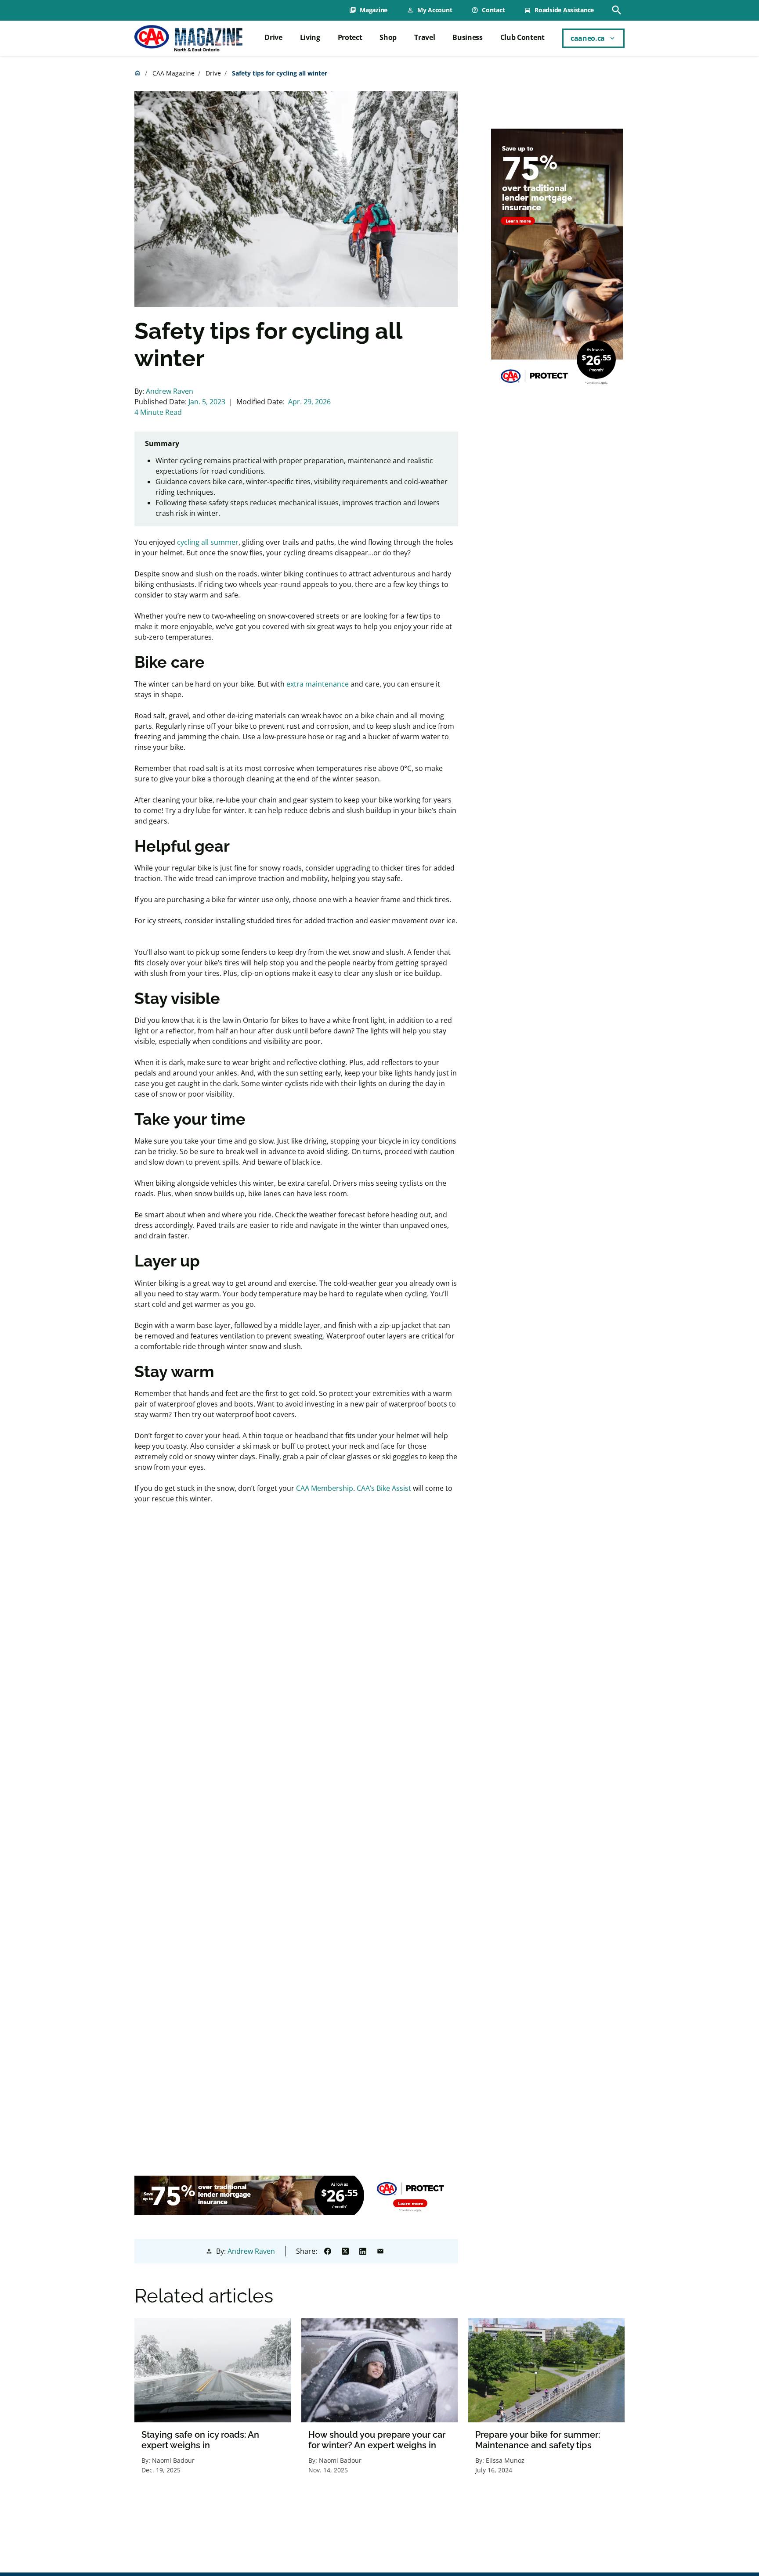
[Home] (188, 38)
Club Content (522, 37)
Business (467, 37)
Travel (425, 37)
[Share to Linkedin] (363, 2251)
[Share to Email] (380, 2251)
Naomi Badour (173, 2460)
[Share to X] (345, 2251)
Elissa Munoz (505, 2460)
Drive (273, 37)
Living (310, 37)
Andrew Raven (170, 391)
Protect (350, 37)
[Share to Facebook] (328, 2251)
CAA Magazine (173, 73)
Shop (388, 37)
